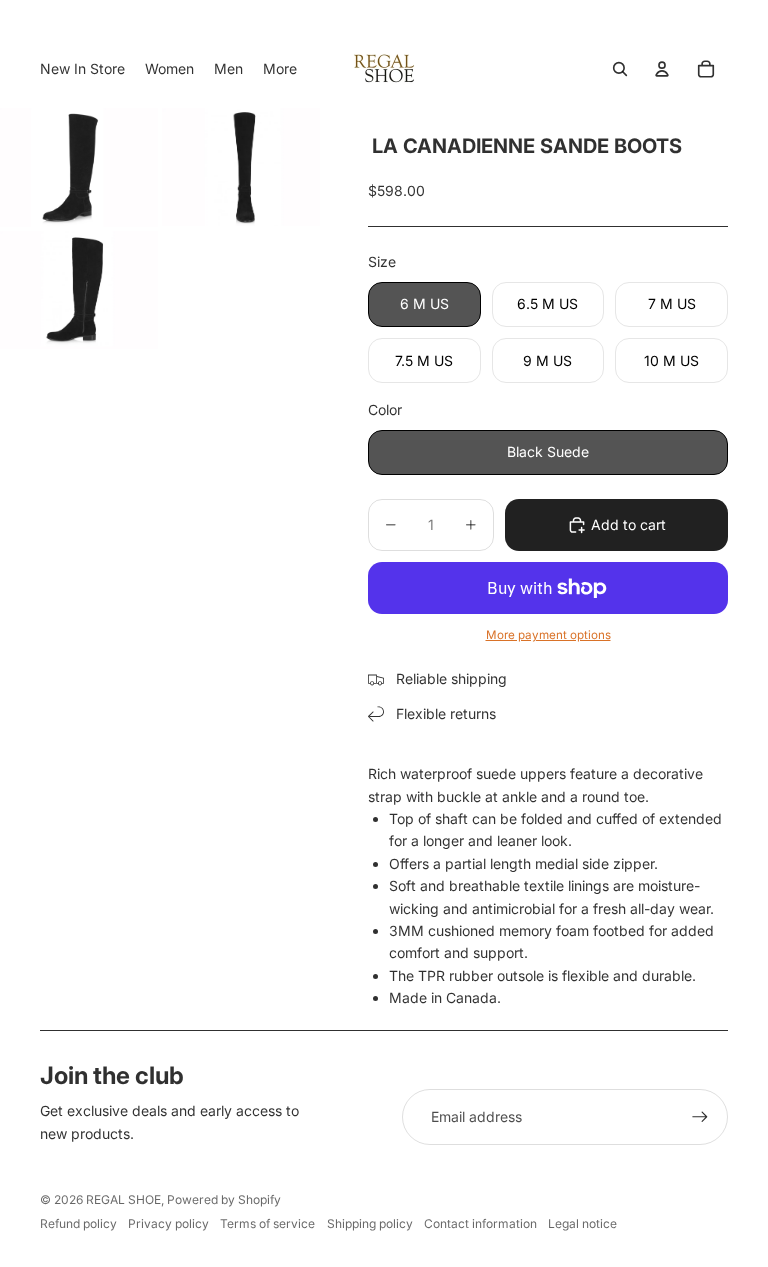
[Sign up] (700, 1117)
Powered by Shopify (224, 1199)
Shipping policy (370, 1223)
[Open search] (620, 69)
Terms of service (267, 1223)
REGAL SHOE (123, 1199)
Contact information (480, 1223)
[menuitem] (280, 69)
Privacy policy (168, 1223)
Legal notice (582, 1223)
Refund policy (78, 1223)
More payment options (548, 635)
